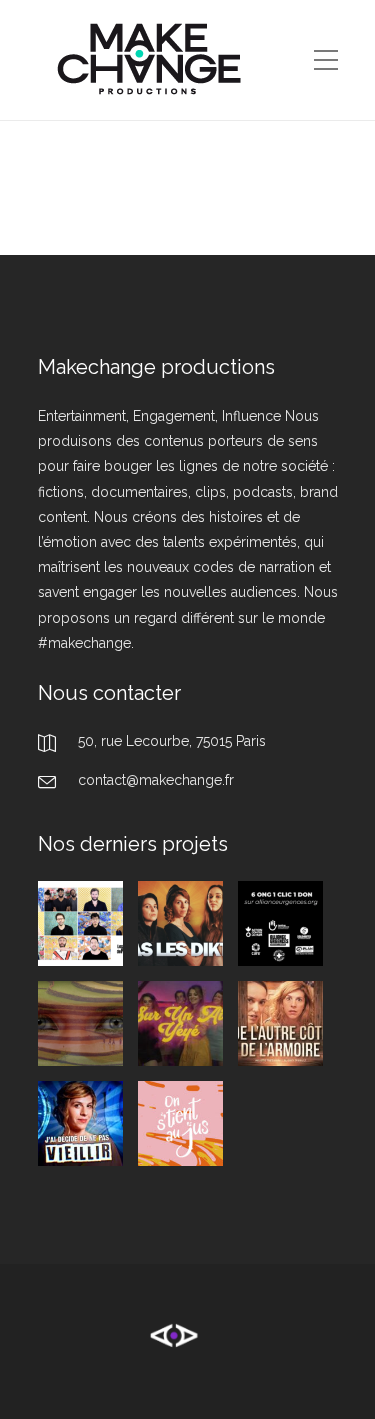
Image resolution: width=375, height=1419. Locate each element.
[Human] (80, 1023)
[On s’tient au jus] (180, 1123)
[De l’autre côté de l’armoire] (280, 1023)
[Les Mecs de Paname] (80, 923)
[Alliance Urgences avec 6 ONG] (280, 923)
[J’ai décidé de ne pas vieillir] (80, 1123)
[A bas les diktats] (180, 923)
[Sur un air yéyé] (180, 1023)
